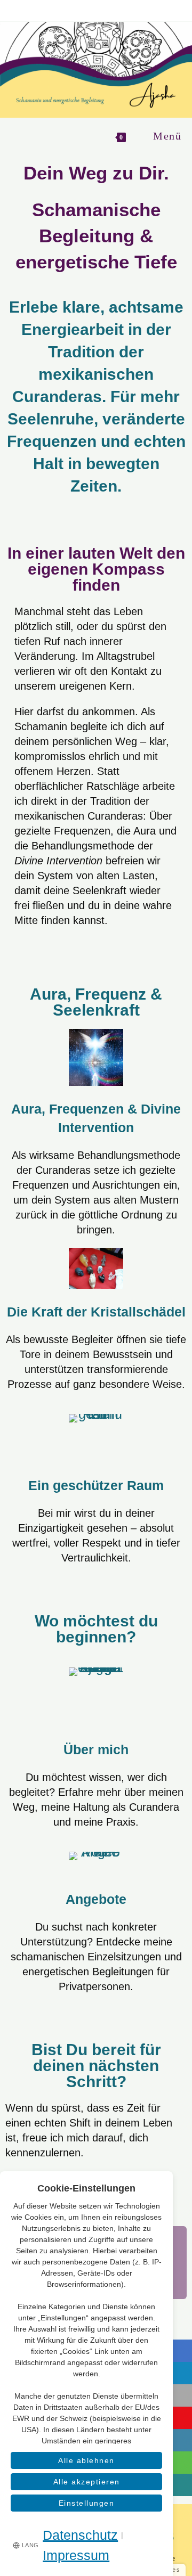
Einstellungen (87, 2503)
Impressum (76, 2555)
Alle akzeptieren (87, 2482)
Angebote (96, 1899)
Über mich (96, 1749)
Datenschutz (80, 2535)
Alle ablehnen (86, 2460)
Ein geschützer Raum (96, 1485)
